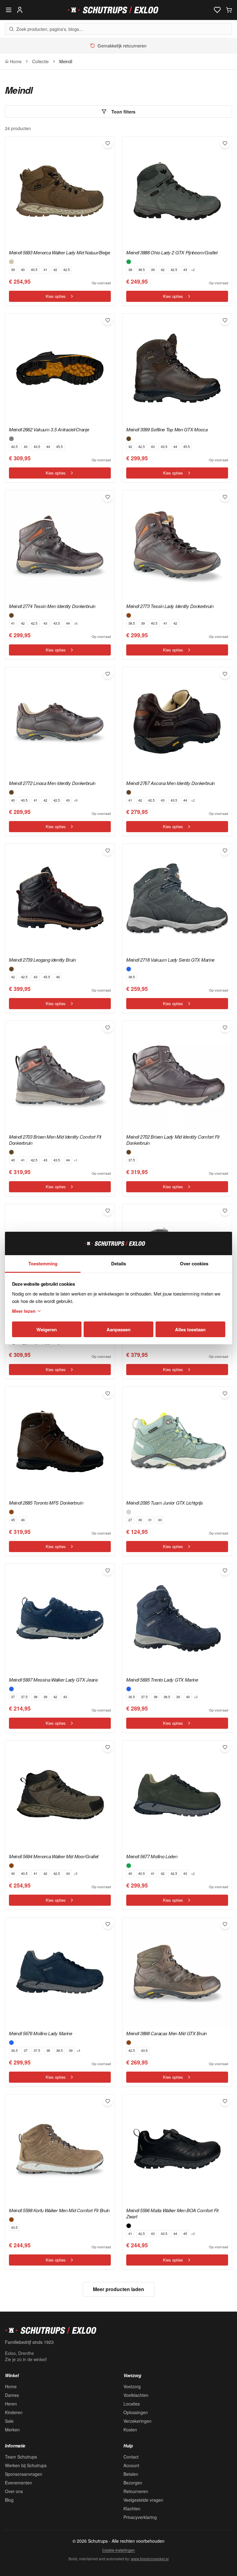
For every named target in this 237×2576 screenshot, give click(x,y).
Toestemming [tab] (43, 1263)
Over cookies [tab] (194, 1263)
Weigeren (47, 1329)
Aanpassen (118, 1329)
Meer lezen (24, 1311)
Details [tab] (118, 1263)
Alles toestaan (190, 1329)
